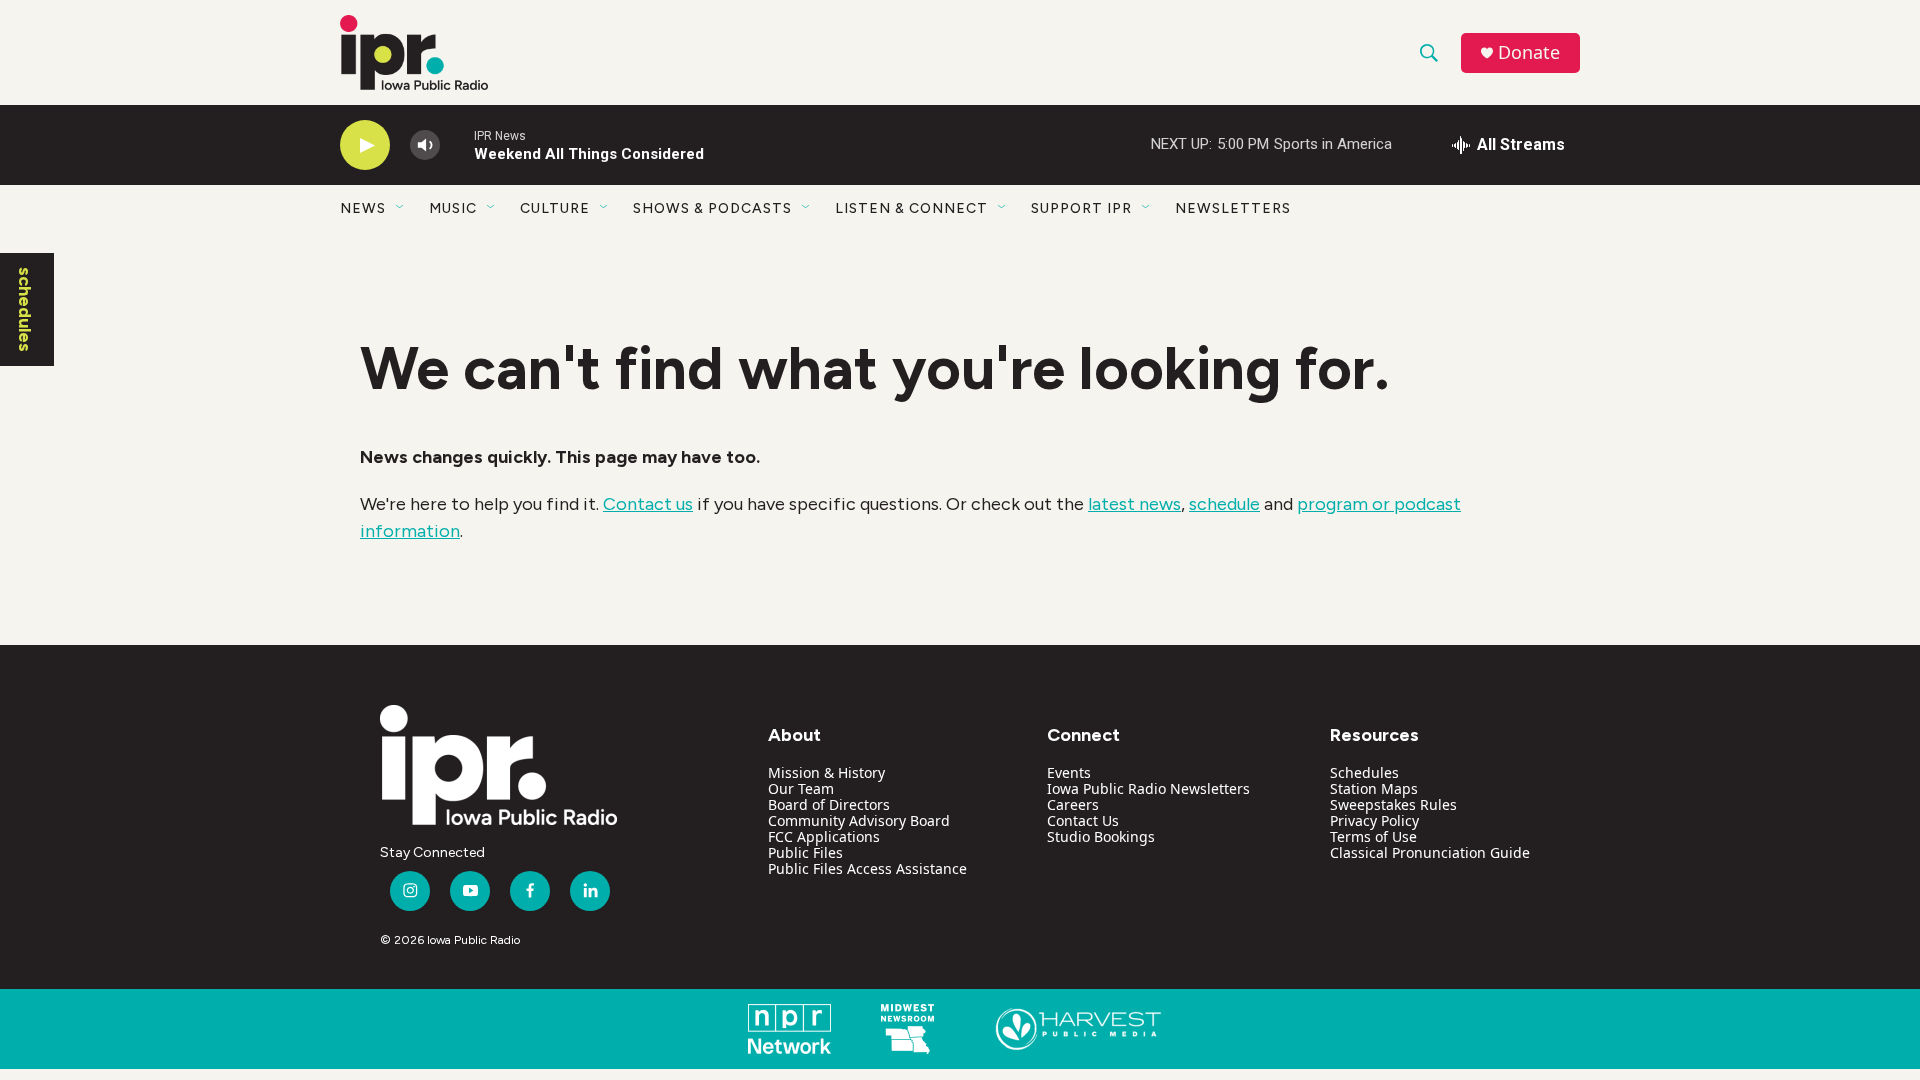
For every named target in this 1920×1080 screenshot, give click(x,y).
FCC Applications (824, 836)
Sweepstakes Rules (1393, 804)
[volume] (425, 145)
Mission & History (826, 772)
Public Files (805, 852)
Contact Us (1083, 820)
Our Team (801, 788)
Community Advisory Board (859, 820)
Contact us (648, 504)
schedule (1224, 504)
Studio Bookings (1101, 836)
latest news (1134, 504)
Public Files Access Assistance (867, 868)
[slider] (457, 144)
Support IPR (1081, 208)
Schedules (1364, 772)
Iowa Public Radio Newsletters (1148, 788)
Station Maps (1374, 788)
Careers (1073, 804)
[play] (365, 145)
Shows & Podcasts (712, 208)
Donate (1529, 52)
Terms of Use (1373, 836)
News (363, 208)
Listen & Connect (911, 208)
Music (453, 208)
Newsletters (1233, 208)
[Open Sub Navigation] (401, 208)
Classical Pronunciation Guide (1430, 852)
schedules (25, 309)
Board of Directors (829, 804)
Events (1069, 772)
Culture (555, 208)
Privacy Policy (1374, 820)
